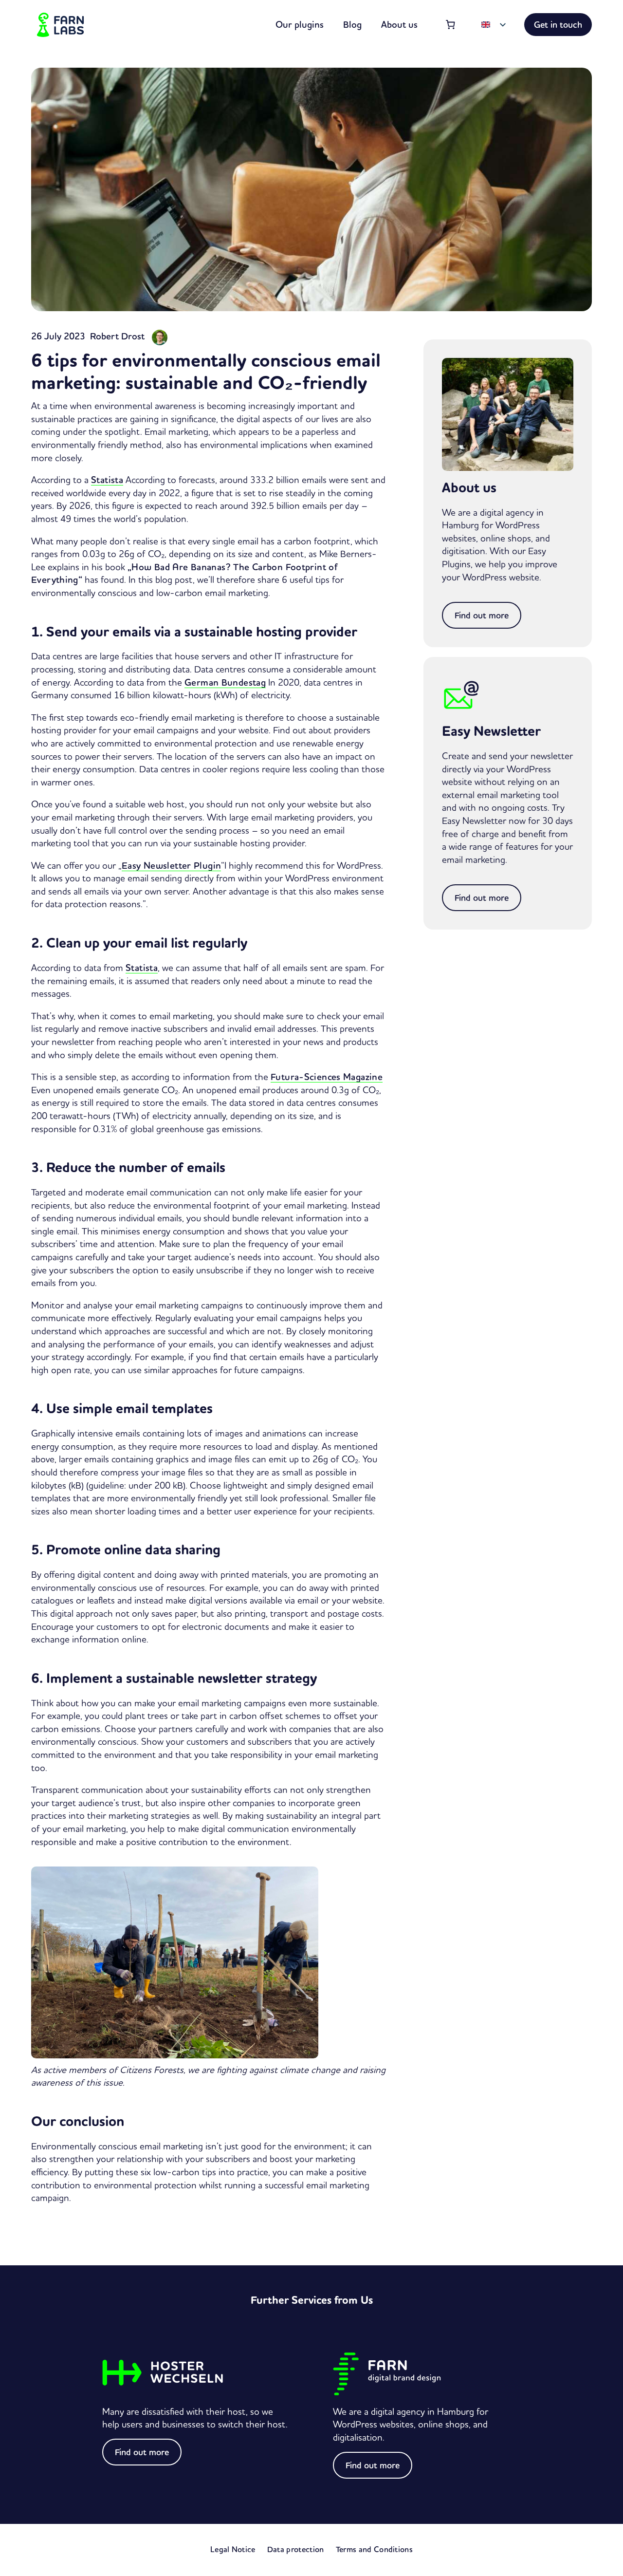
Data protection (296, 2549)
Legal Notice (233, 2549)
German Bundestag (225, 682)
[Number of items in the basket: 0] (451, 25)
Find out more (482, 615)
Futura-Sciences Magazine (327, 1077)
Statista (107, 480)
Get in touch (558, 25)
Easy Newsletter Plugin (171, 865)
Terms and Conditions (374, 2549)
